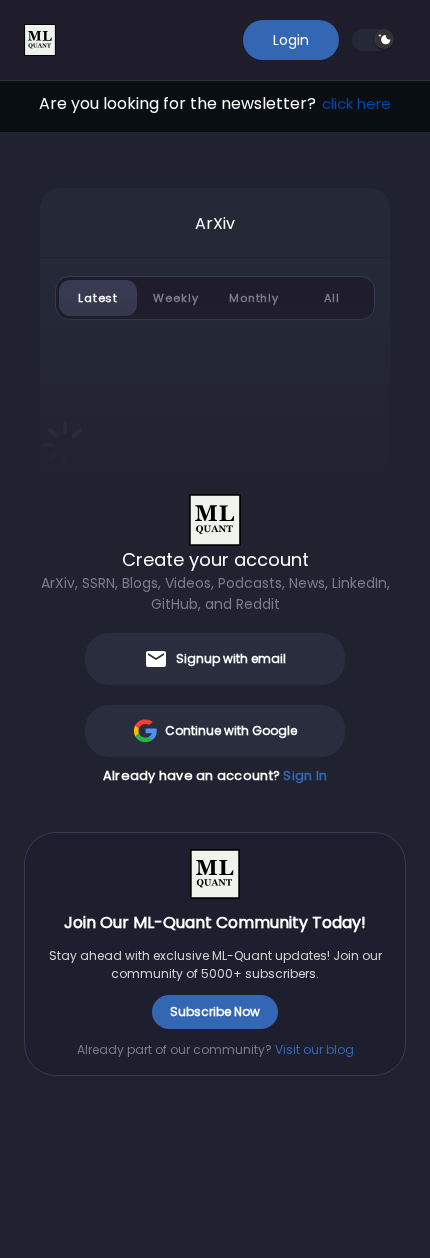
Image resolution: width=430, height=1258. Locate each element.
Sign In (305, 775)
